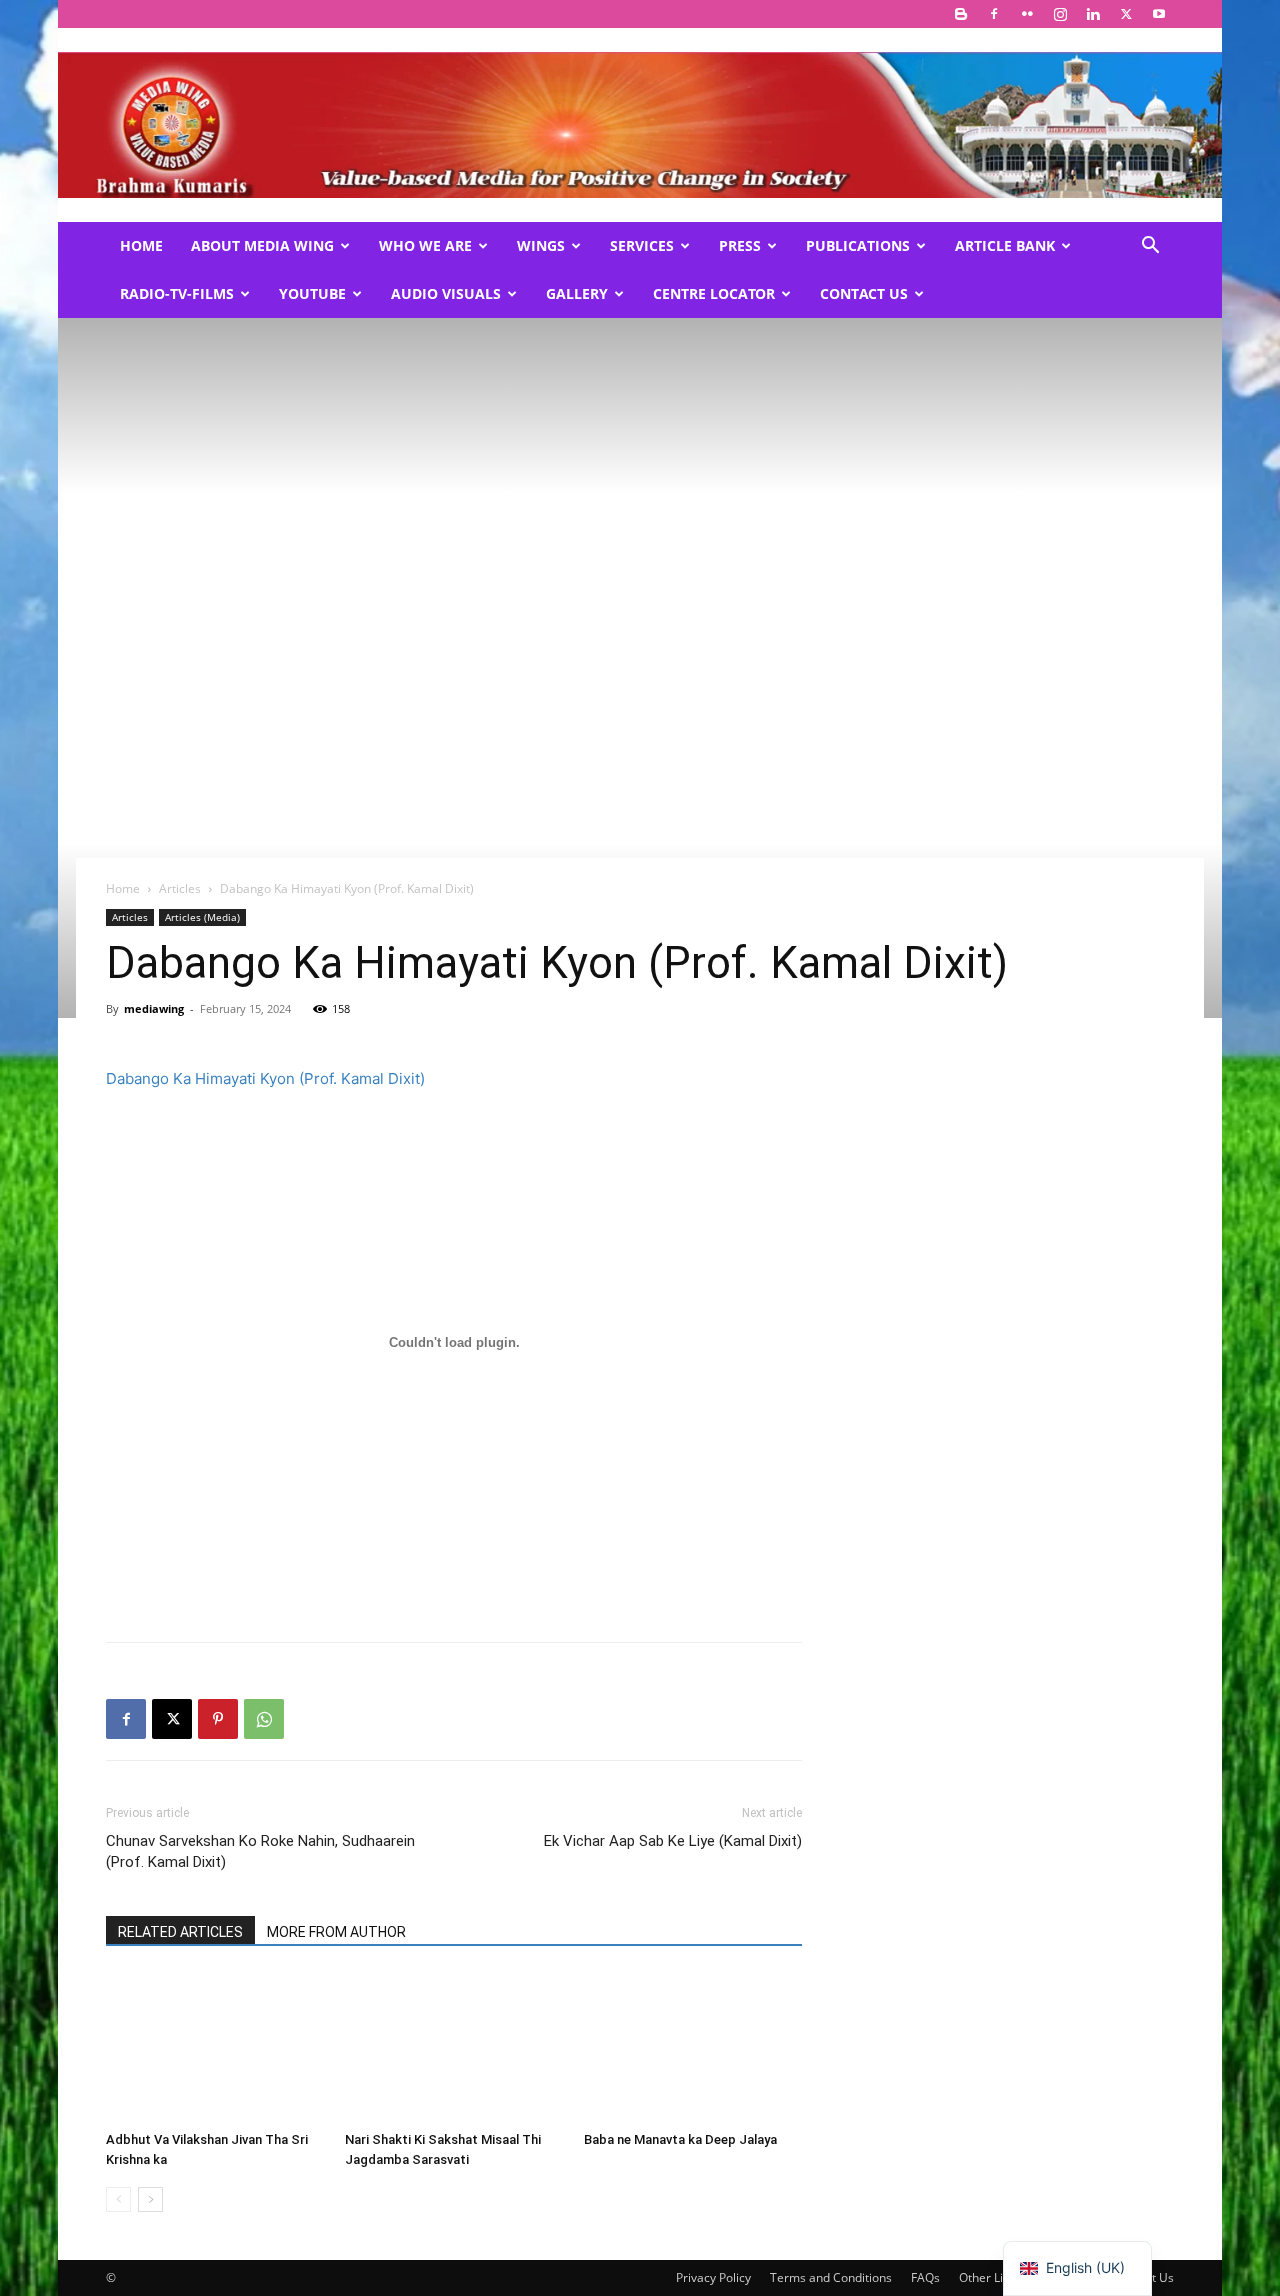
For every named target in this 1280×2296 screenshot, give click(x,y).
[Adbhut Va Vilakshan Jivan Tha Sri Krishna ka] (215, 2048)
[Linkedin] (1093, 14)
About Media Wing (262, 245)
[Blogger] (961, 14)
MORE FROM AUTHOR (336, 1932)
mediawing (154, 1008)
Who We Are (425, 245)
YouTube (312, 293)
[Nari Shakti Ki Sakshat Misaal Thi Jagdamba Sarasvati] (454, 2048)
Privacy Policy (713, 2277)
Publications (858, 245)
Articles (180, 888)
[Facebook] (994, 14)
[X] (1126, 14)
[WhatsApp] (264, 1719)
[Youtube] (1159, 14)
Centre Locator (714, 293)
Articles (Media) (202, 917)
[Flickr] (1027, 14)
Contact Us (864, 293)
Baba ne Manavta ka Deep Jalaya (680, 2139)
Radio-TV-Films (177, 293)
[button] (1150, 247)
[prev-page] (118, 2199)
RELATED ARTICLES (180, 1932)
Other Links (990, 2277)
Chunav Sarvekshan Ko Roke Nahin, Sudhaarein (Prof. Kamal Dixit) (260, 1851)
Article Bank (1005, 245)
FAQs (925, 2277)
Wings (541, 245)
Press (740, 245)
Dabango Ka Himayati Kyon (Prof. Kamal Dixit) (265, 1078)
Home (141, 245)
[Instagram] (1060, 14)
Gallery (577, 293)
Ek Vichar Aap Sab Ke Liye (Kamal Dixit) (673, 1841)
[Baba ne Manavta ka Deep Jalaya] (693, 2048)
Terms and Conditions (831, 2277)
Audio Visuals (446, 293)
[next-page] (150, 2199)
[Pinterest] (218, 1719)
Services (642, 245)
